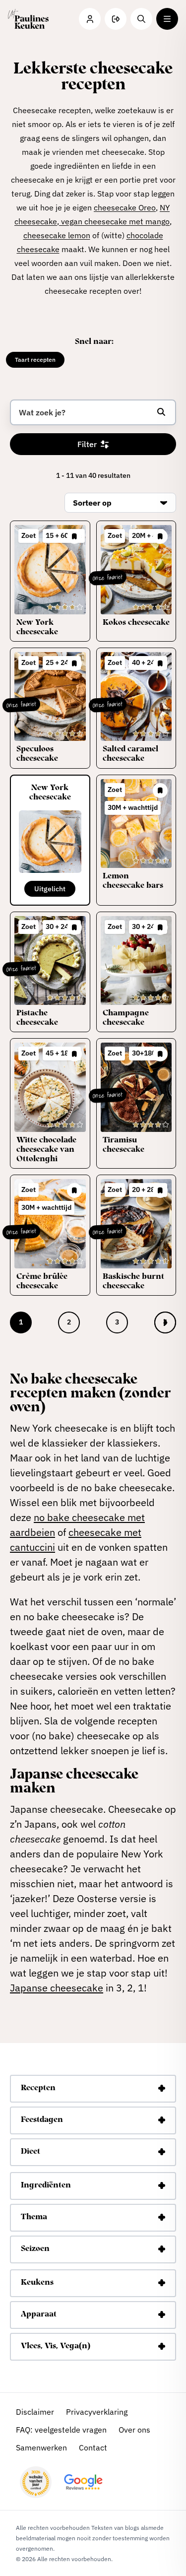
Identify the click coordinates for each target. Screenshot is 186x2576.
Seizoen (35, 2249)
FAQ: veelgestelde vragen (61, 2430)
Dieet (31, 2152)
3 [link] (117, 1322)
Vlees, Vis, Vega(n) (56, 2346)
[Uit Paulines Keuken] (28, 19)
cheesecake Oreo (125, 207)
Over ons (134, 2430)
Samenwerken (41, 2447)
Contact (93, 2447)
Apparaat (39, 2314)
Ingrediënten (46, 2185)
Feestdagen (42, 2120)
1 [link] (21, 1322)
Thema (34, 2217)
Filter (87, 444)
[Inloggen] (90, 19)
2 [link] (69, 1322)
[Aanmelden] (116, 19)
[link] (165, 1322)
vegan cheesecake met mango (114, 221)
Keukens (37, 2283)
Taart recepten (35, 360)
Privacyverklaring (97, 2412)
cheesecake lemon (57, 235)
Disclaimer (35, 2412)
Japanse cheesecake (57, 1988)
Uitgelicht (50, 889)
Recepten (38, 2088)
